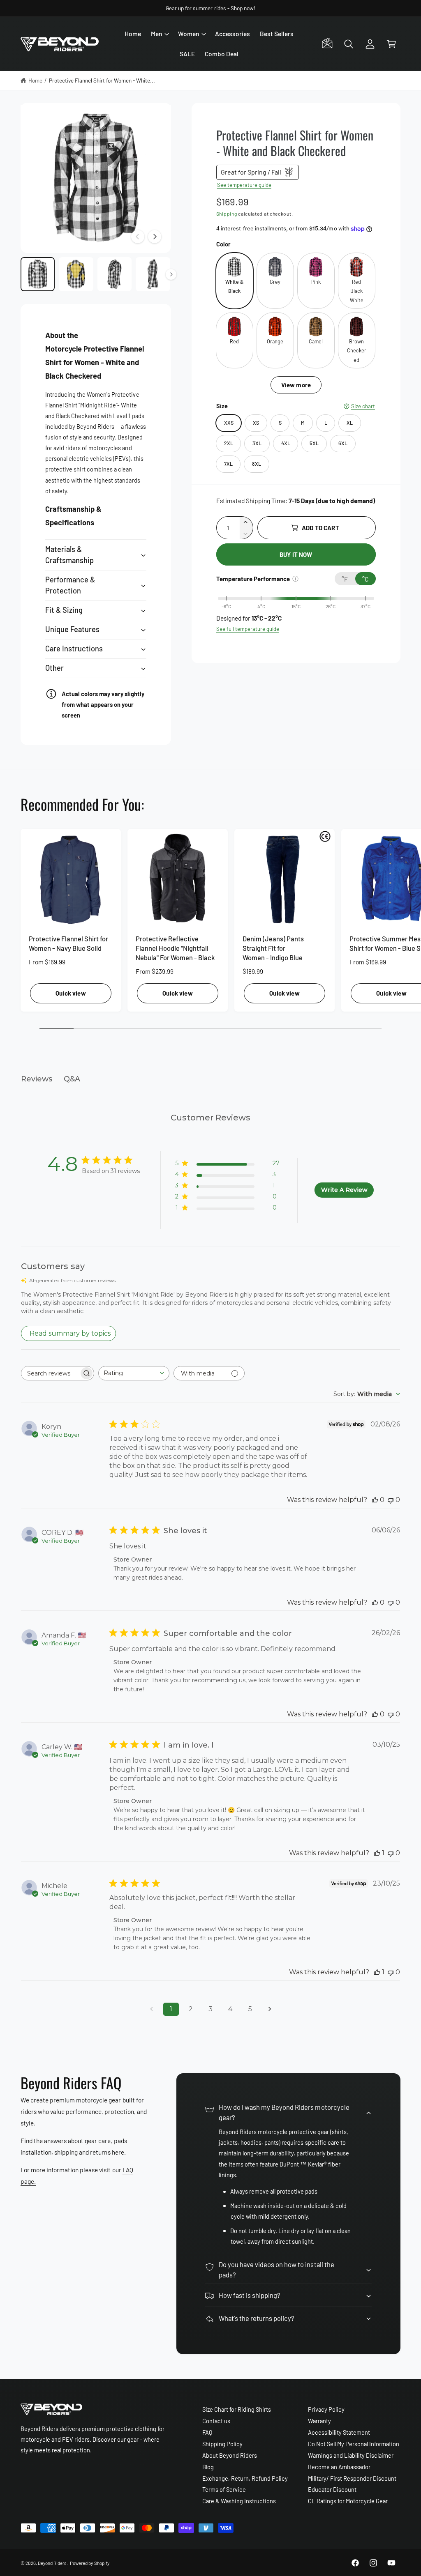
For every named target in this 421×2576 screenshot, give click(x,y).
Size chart (363, 406)
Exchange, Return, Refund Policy (245, 2478)
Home (35, 80)
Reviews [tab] (37, 1079)
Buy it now (296, 554)
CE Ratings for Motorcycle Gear (348, 2501)
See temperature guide (244, 185)
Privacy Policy (326, 2409)
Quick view (71, 993)
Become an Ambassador (339, 2467)
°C (365, 579)
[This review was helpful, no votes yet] (375, 1500)
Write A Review (344, 1190)
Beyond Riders (52, 2563)
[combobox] (134, 1373)
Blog (208, 2467)
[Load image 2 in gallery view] (76, 274)
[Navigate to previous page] (151, 2009)
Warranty (319, 2421)
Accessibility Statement (339, 2432)
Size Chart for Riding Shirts (237, 2409)
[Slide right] (155, 237)
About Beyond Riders (230, 2455)
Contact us (216, 2421)
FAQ (207, 2432)
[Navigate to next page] (270, 2009)
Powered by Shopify (89, 2563)
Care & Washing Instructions (239, 2501)
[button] (160, 34)
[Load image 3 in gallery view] (115, 274)
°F (345, 579)
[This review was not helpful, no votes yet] (391, 1500)
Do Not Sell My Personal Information (354, 2444)
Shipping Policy (222, 2444)
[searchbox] (50, 1373)
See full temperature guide (248, 629)
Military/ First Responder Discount (352, 2478)
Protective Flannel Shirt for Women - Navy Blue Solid (68, 943)
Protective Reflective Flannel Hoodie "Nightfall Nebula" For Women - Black (175, 948)
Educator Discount (332, 2489)
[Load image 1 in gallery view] (38, 274)
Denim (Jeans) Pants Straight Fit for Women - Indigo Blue (273, 948)
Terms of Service (224, 2489)
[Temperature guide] (295, 579)
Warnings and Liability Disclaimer (351, 2455)
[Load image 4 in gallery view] (153, 274)
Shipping (227, 214)
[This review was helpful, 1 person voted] (377, 1853)
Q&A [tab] (72, 1079)
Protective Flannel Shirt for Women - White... (102, 80)
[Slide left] (138, 237)
